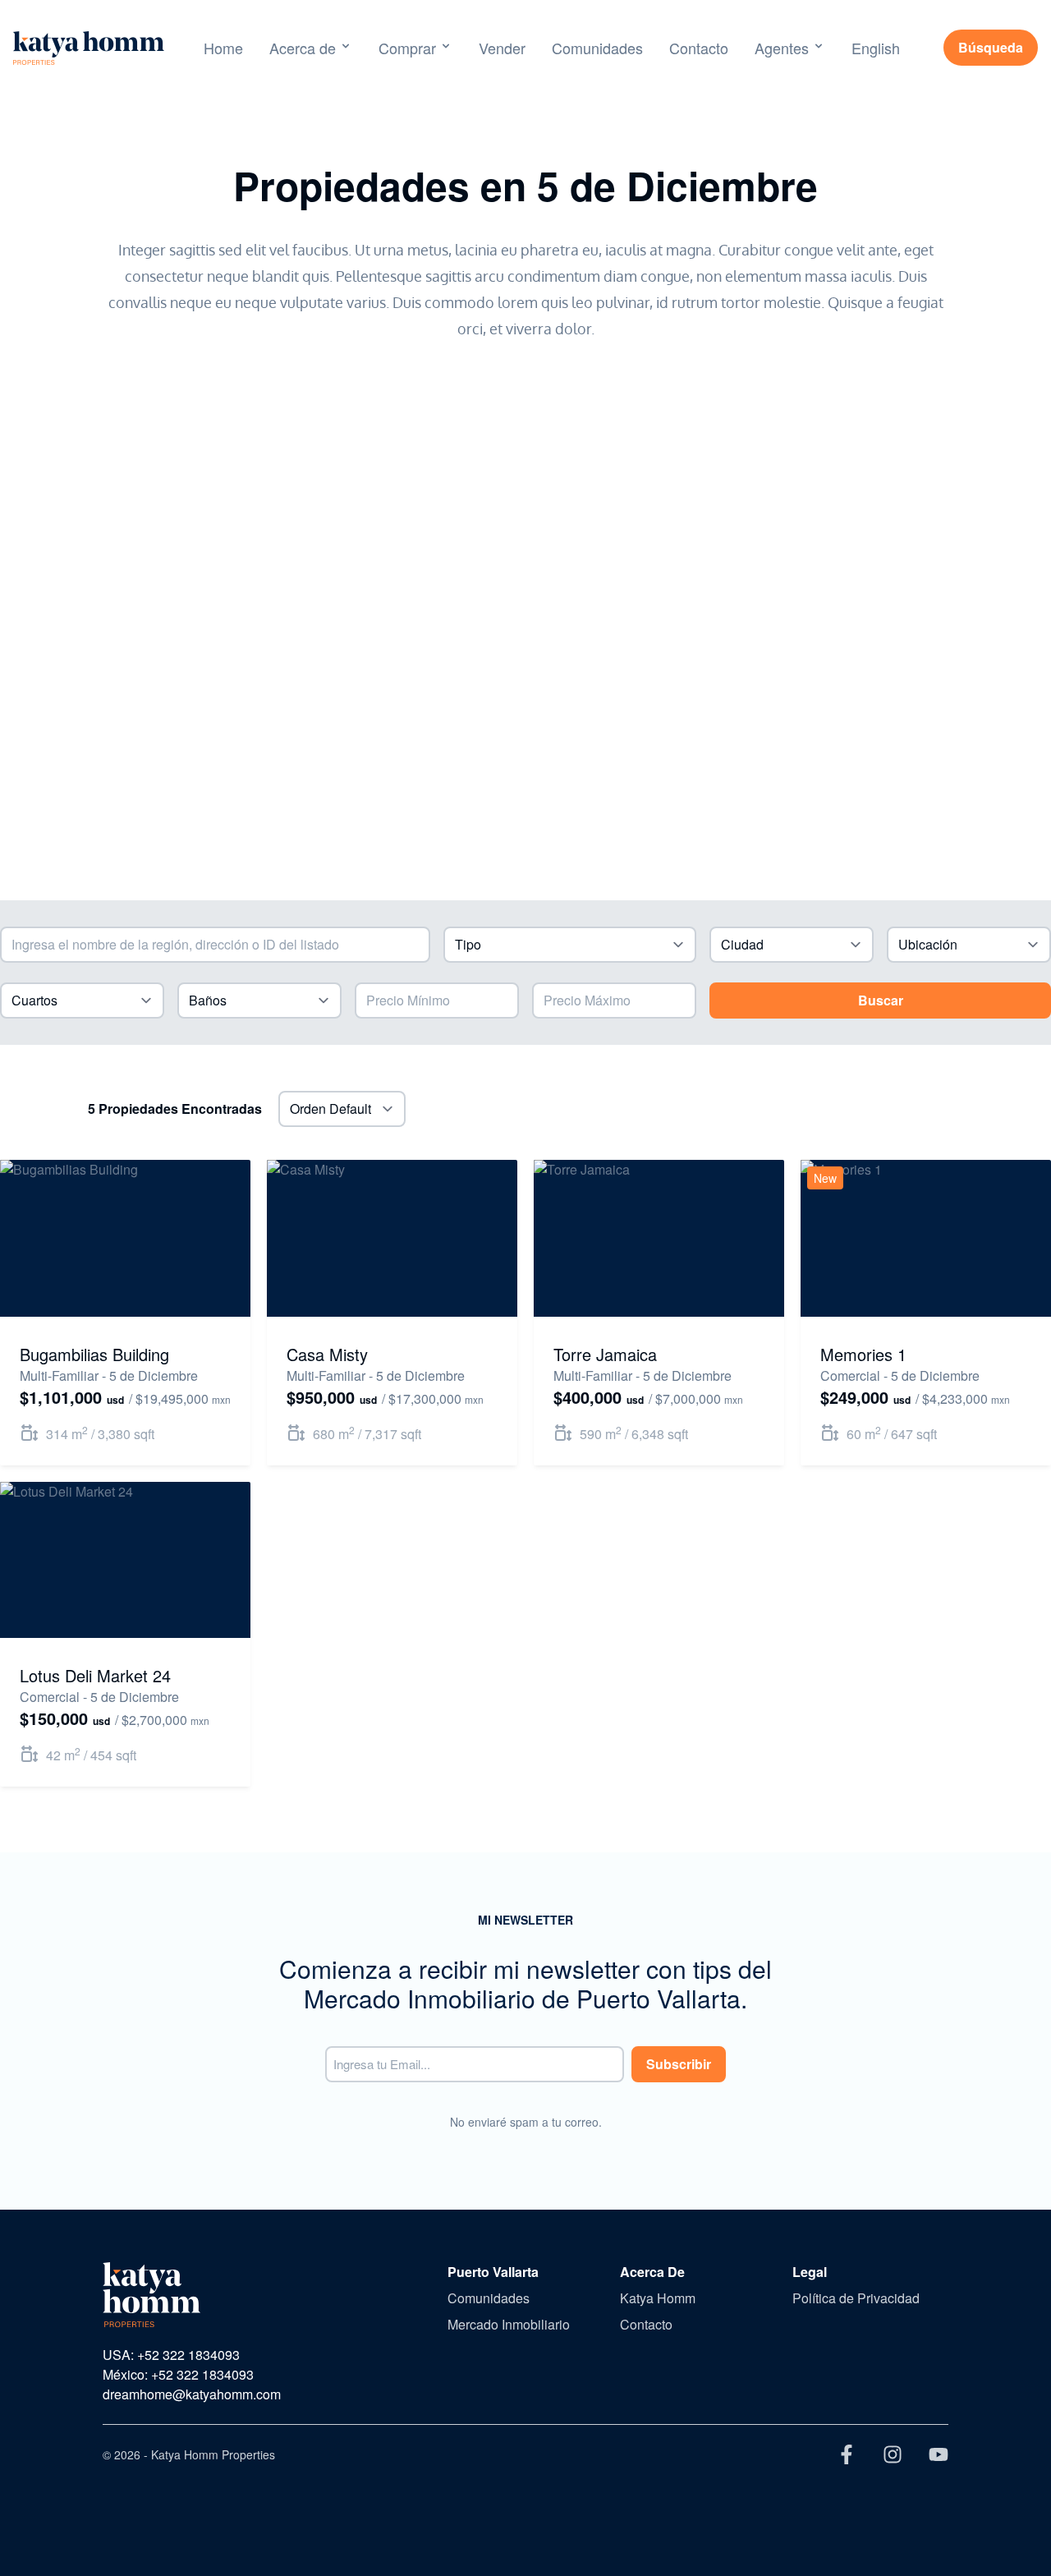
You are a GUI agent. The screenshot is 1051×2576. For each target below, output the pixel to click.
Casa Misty (327, 1354)
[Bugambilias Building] (125, 1238)
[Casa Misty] (392, 1238)
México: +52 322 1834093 (178, 2374)
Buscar (881, 1000)
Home (223, 48)
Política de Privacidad (856, 2298)
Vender (502, 48)
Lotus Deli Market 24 (95, 1675)
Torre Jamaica (605, 1354)
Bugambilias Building (94, 1354)
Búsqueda (991, 47)
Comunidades (597, 48)
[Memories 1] (926, 1238)
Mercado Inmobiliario (509, 2324)
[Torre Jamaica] (659, 1238)
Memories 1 (863, 1354)
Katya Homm (658, 2298)
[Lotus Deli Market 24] (125, 1560)
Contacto (699, 48)
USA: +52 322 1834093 (171, 2355)
